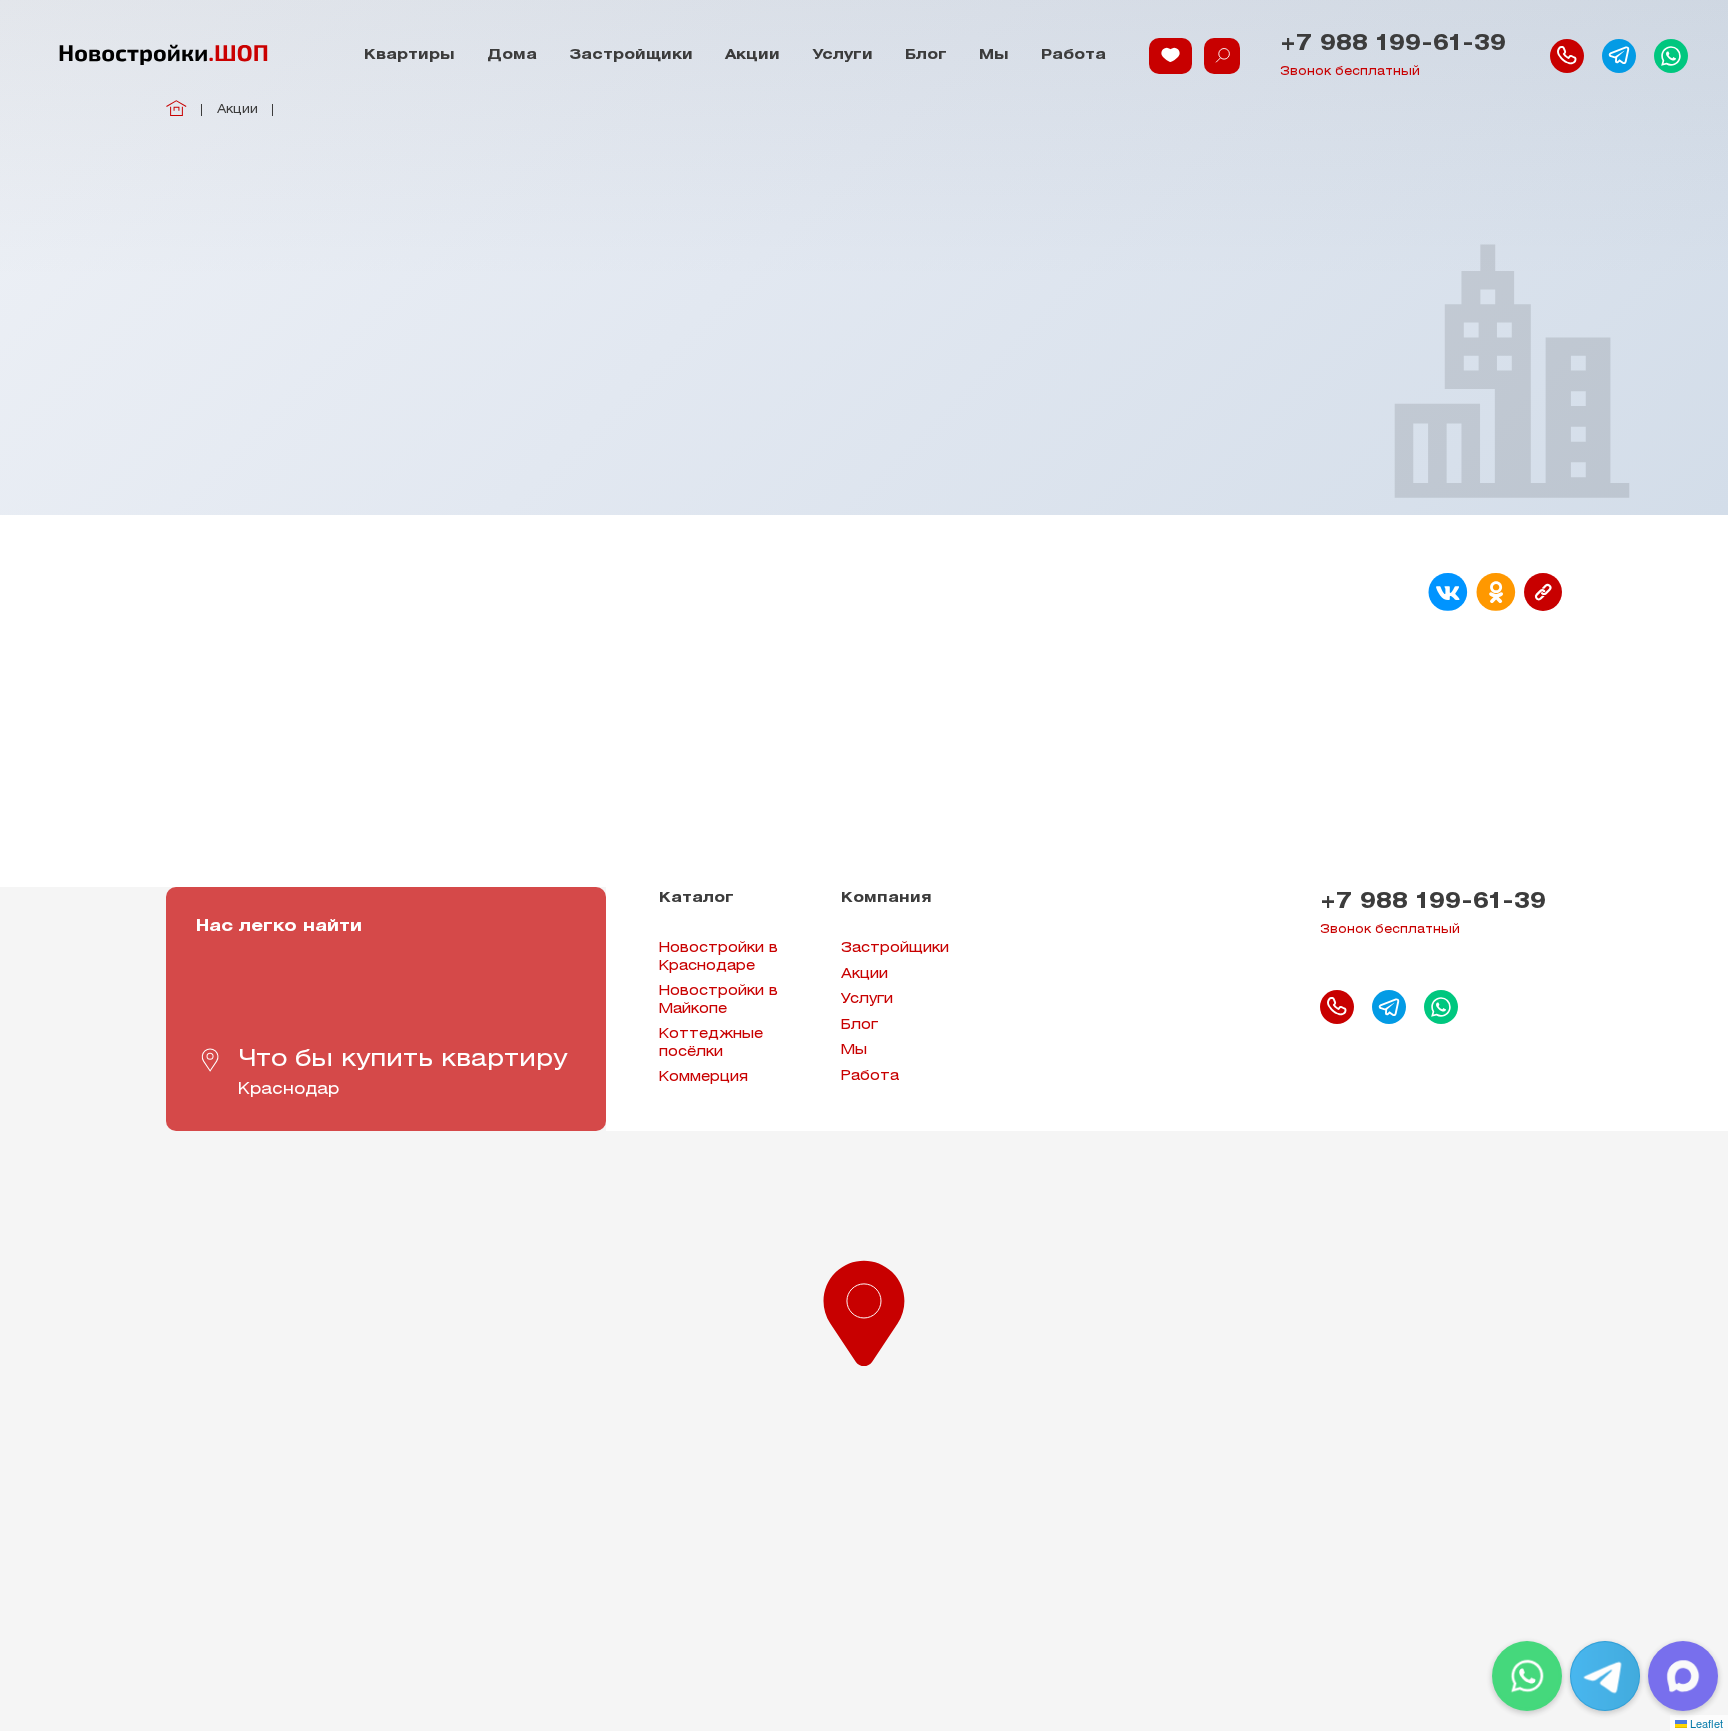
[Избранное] (1170, 56)
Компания (886, 898)
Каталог (696, 898)
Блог (926, 55)
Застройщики (631, 55)
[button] (864, 1309)
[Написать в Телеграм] (1619, 56)
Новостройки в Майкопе (718, 1000)
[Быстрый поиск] (1222, 56)
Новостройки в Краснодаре (718, 957)
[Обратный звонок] (1567, 56)
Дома (512, 55)
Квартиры (409, 55)
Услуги (842, 55)
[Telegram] (1605, 1676)
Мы (994, 55)
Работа (1073, 55)
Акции (752, 55)
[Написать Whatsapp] (1671, 56)
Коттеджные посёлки (711, 1043)
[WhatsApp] (1527, 1676)
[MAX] (1683, 1676)
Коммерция (703, 1077)
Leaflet (1705, 1723)
